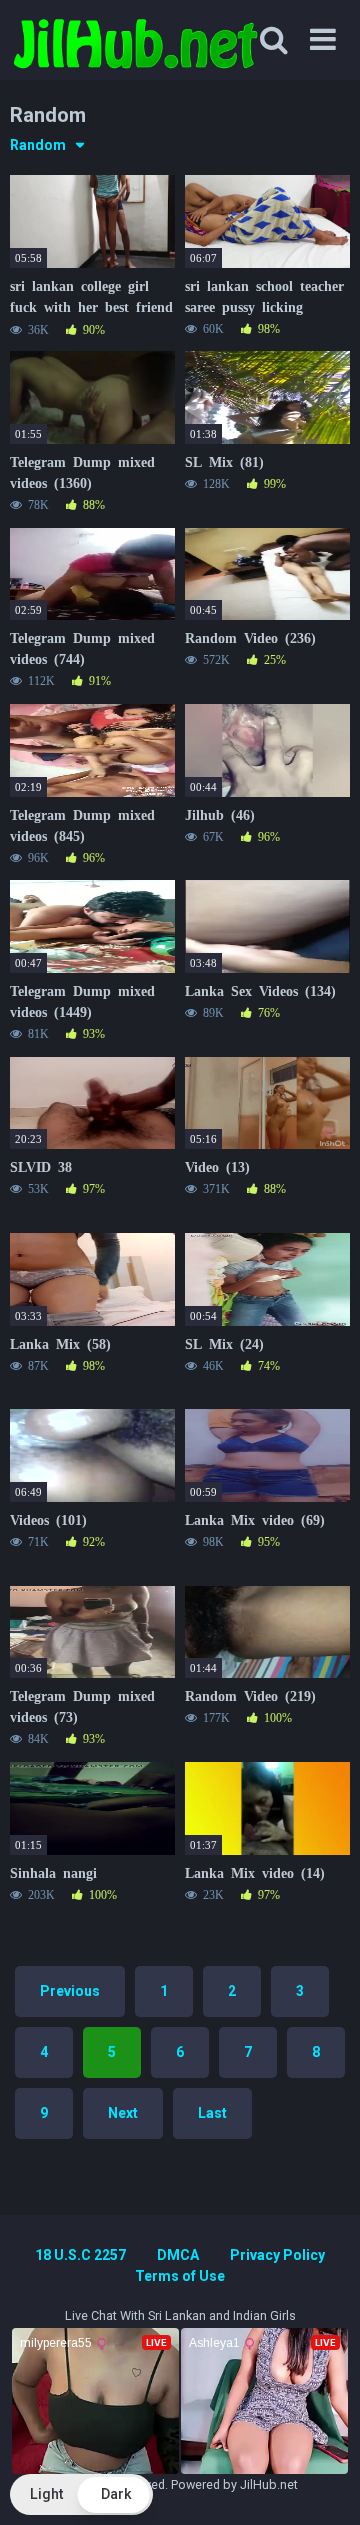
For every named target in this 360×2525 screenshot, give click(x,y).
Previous (70, 1991)
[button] (81, 2494)
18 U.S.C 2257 (80, 2255)
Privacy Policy (277, 2255)
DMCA (178, 2255)
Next (123, 2113)
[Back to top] (323, 2484)
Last (212, 2113)
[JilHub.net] (135, 52)
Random (38, 145)
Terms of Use (180, 2276)
